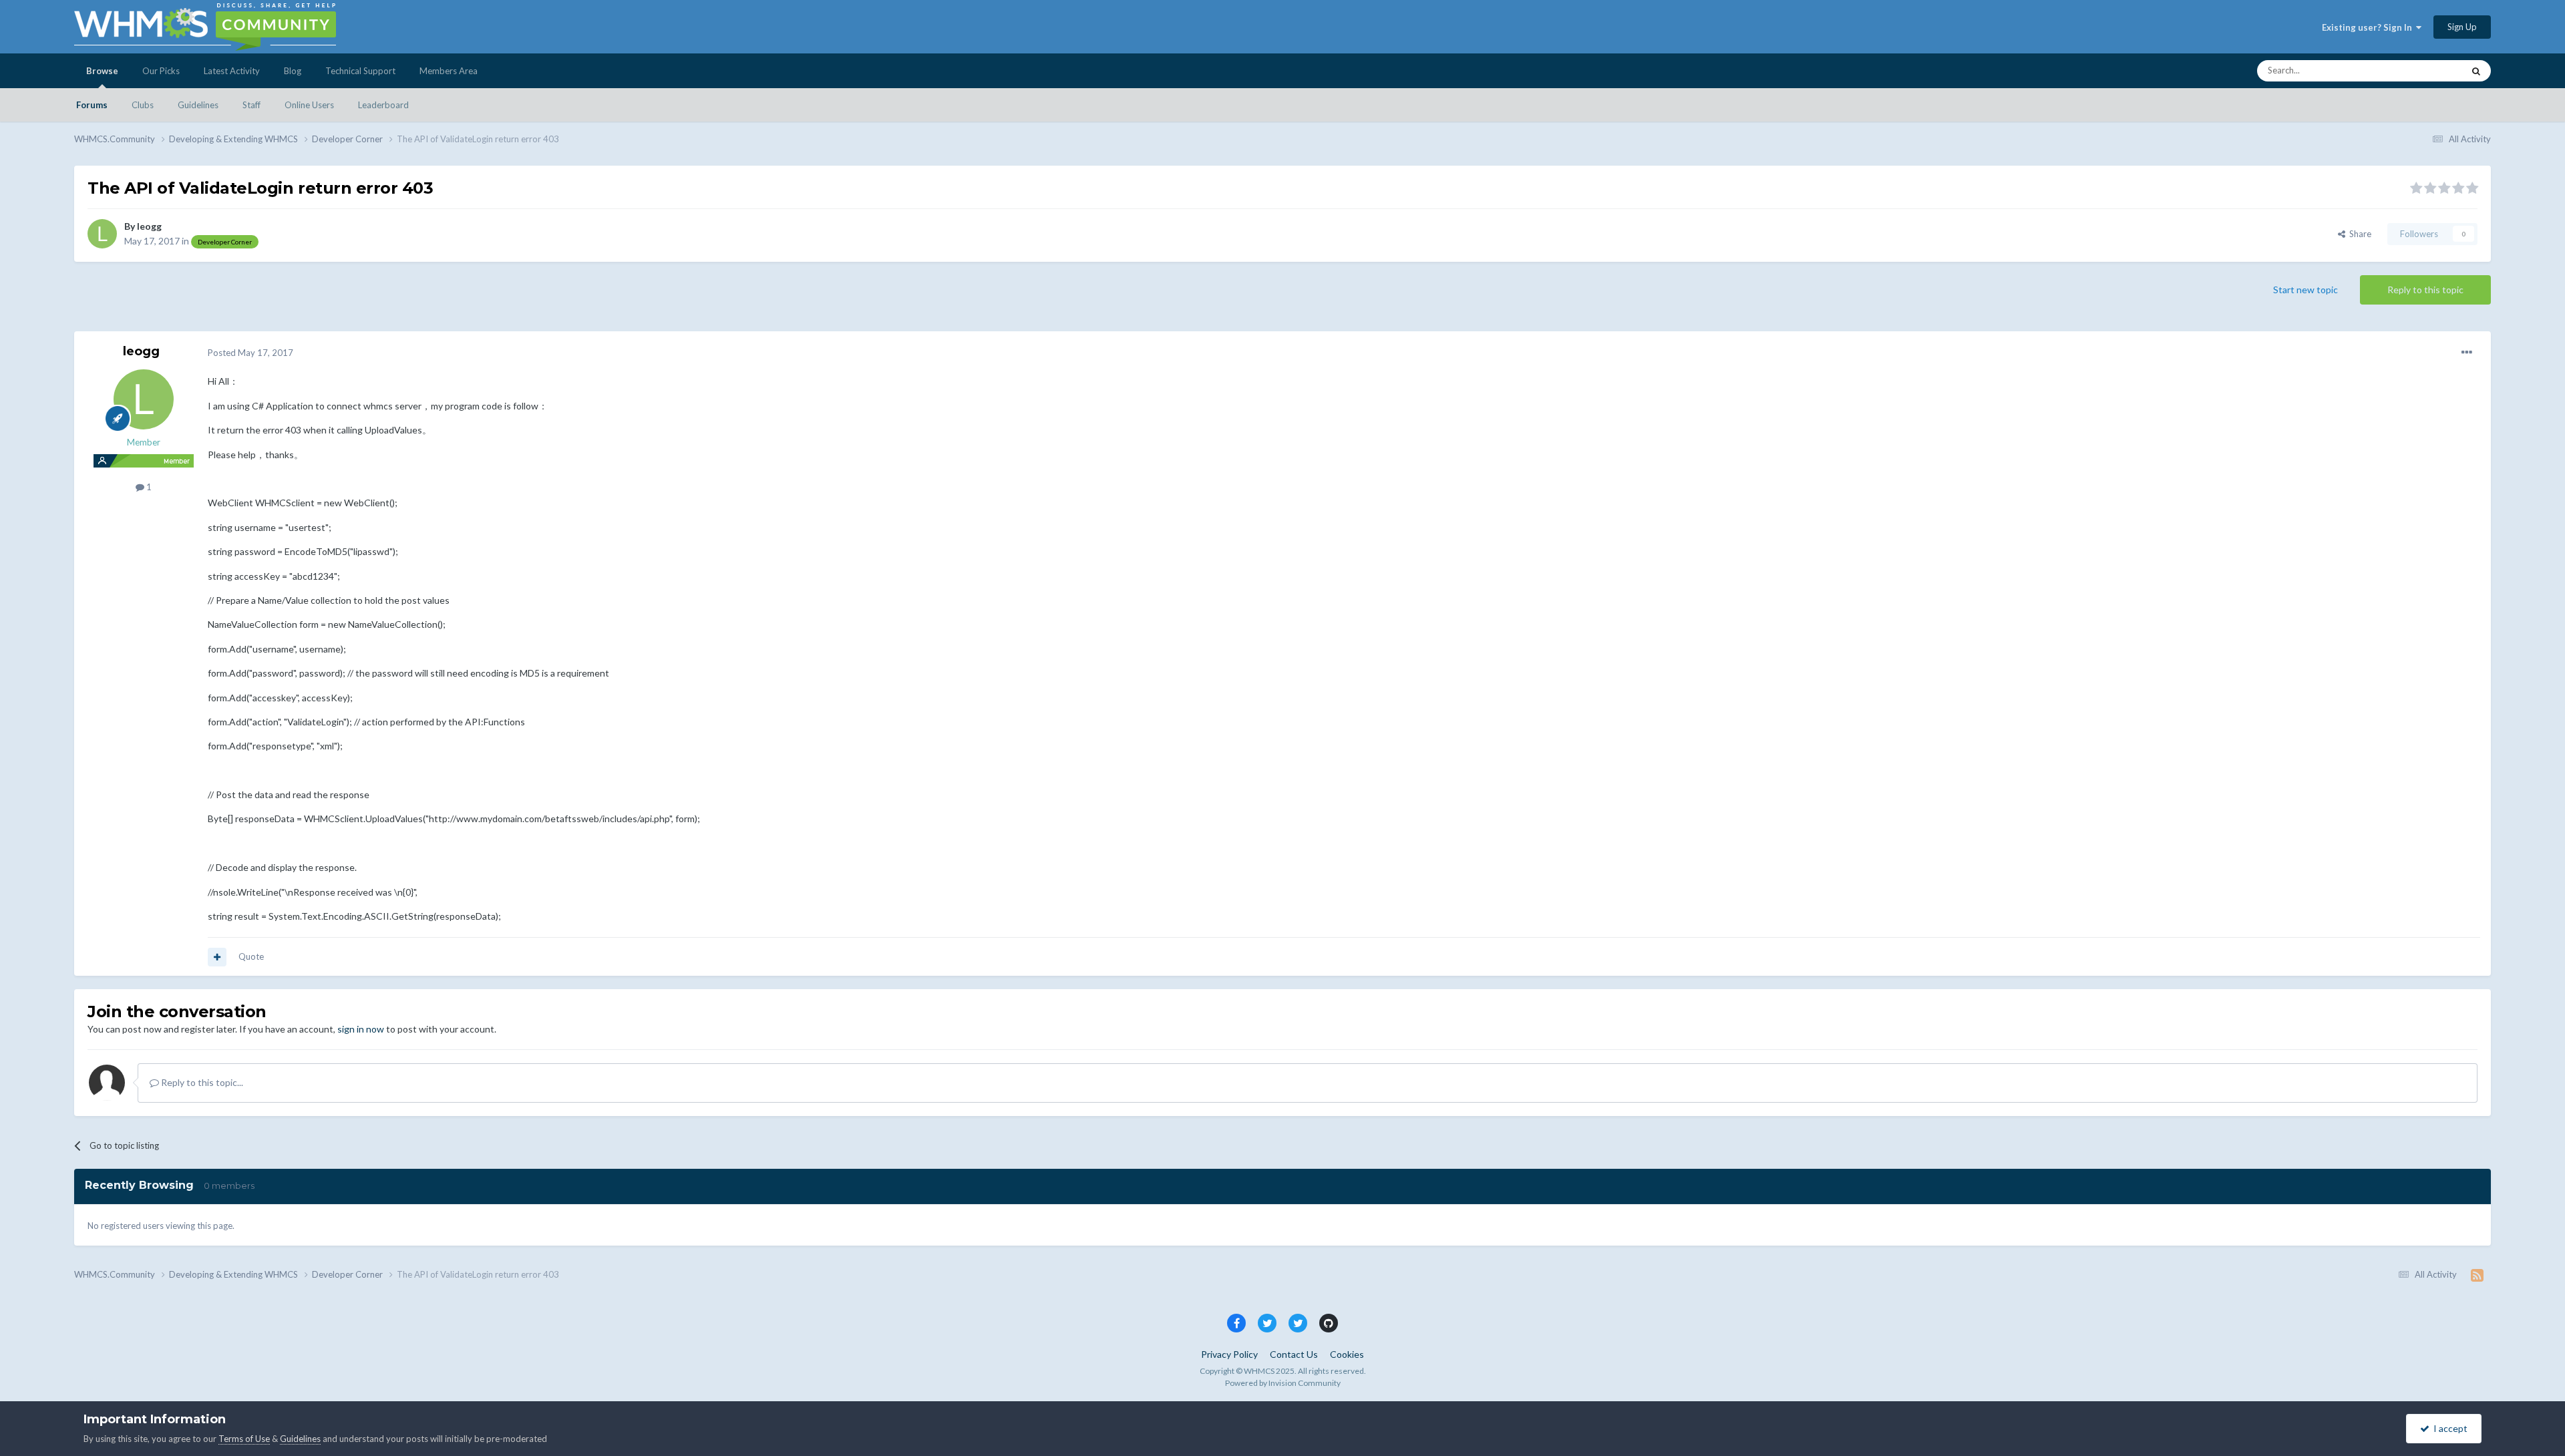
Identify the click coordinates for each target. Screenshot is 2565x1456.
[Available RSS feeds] (2477, 1275)
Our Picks (161, 71)
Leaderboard (383, 105)
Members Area (449, 71)
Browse (102, 71)
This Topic (2426, 70)
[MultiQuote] (217, 957)
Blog (293, 71)
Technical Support (360, 71)
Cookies (1347, 1354)
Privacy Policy (1229, 1354)
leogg (149, 226)
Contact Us (1294, 1354)
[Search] (2476, 71)
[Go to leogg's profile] (102, 234)
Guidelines (198, 105)
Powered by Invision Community (1283, 1383)
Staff (251, 105)
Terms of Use (244, 1439)
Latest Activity (232, 71)
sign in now (361, 1029)
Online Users (309, 105)
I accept (2448, 1428)
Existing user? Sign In (2369, 27)
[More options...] (2467, 353)
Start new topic (2305, 290)
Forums (92, 105)
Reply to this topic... (201, 1082)
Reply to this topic (2425, 290)
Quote (251, 956)
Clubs (143, 105)
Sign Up (2462, 27)
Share (2358, 234)
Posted (250, 353)
